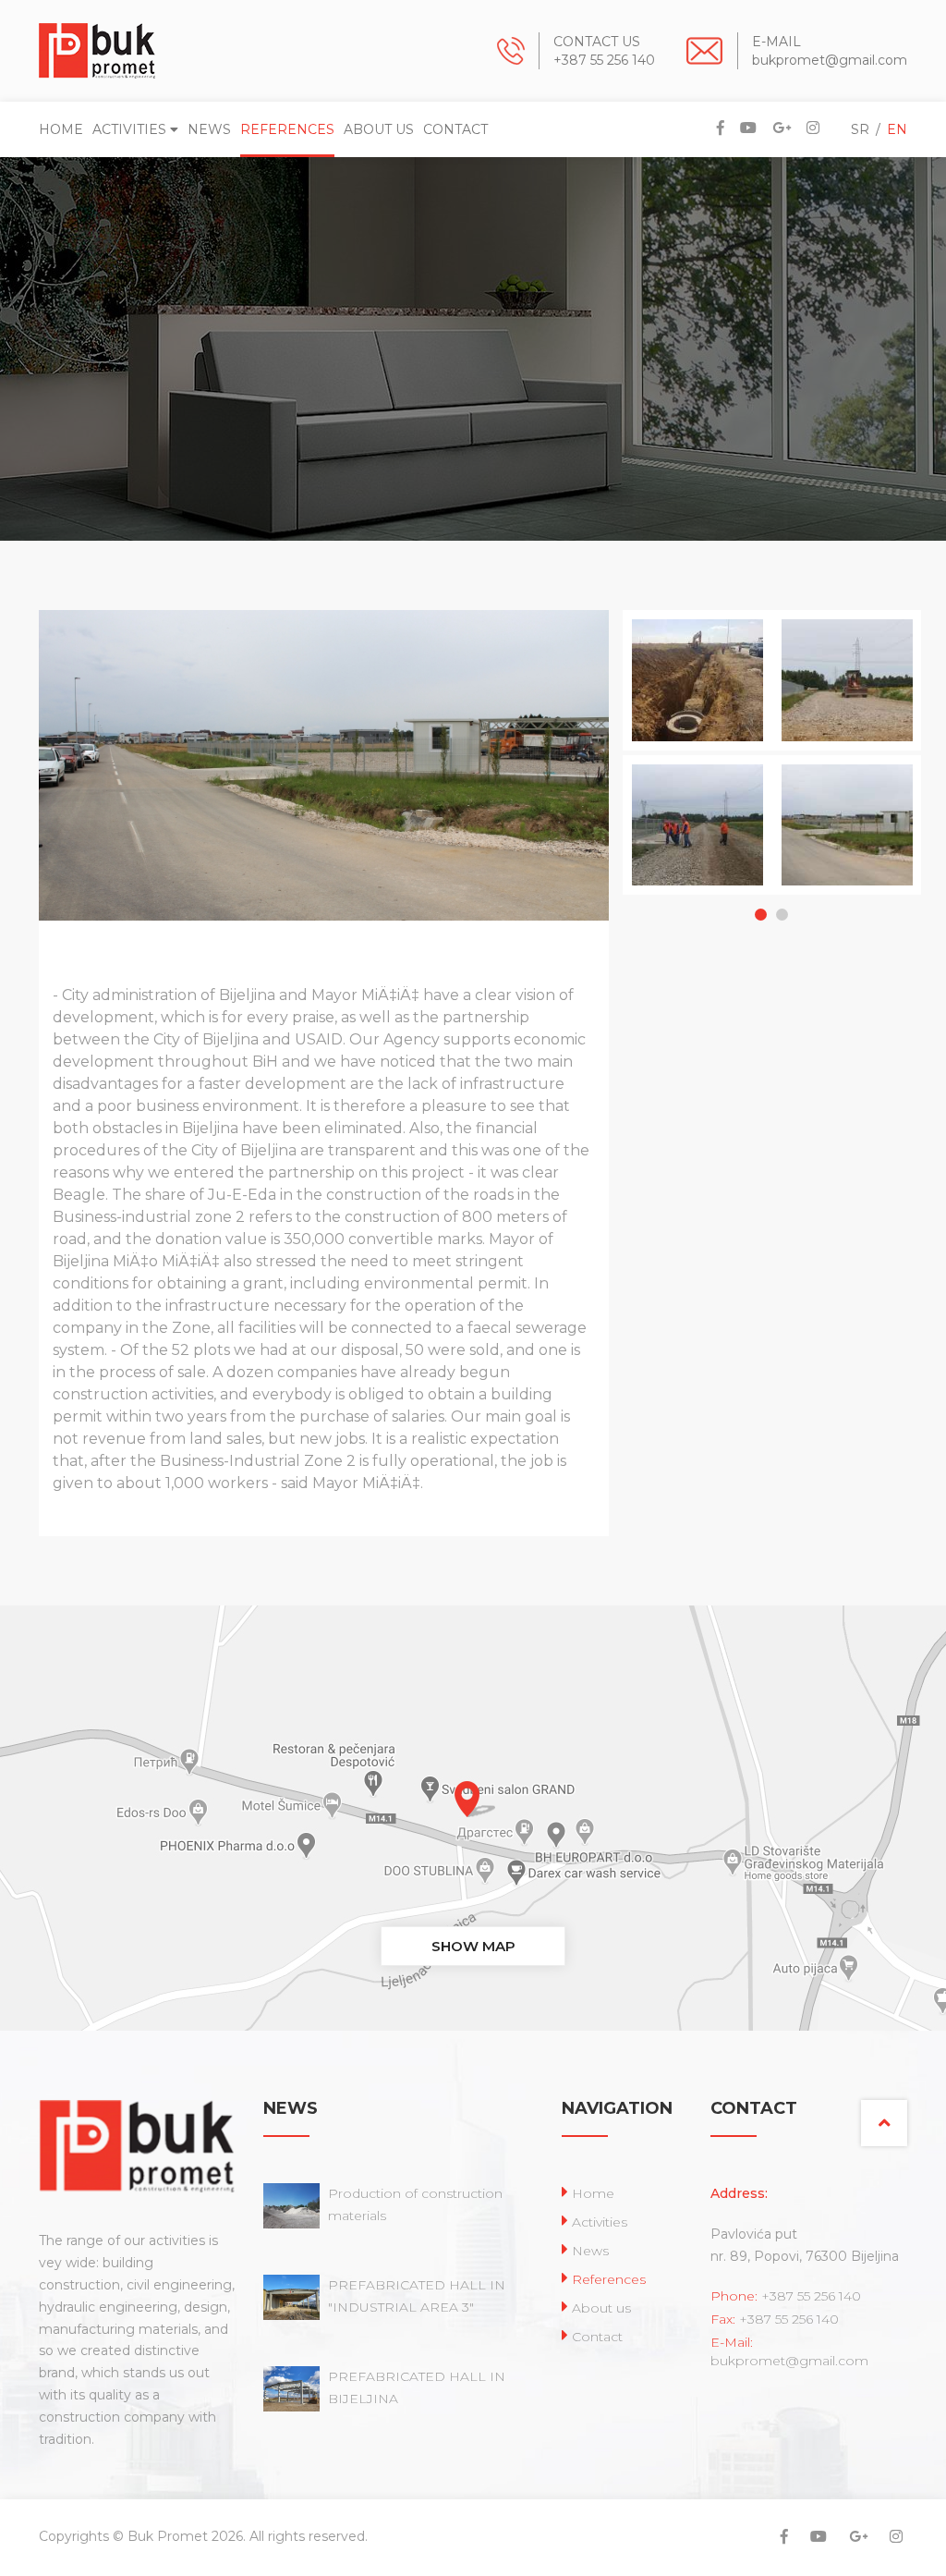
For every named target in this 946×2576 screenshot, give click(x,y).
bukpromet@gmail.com (830, 60)
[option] (658, 755)
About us (379, 129)
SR (860, 129)
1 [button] (761, 915)
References (287, 129)
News (209, 129)
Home (61, 129)
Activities (131, 129)
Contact (455, 129)
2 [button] (782, 915)
